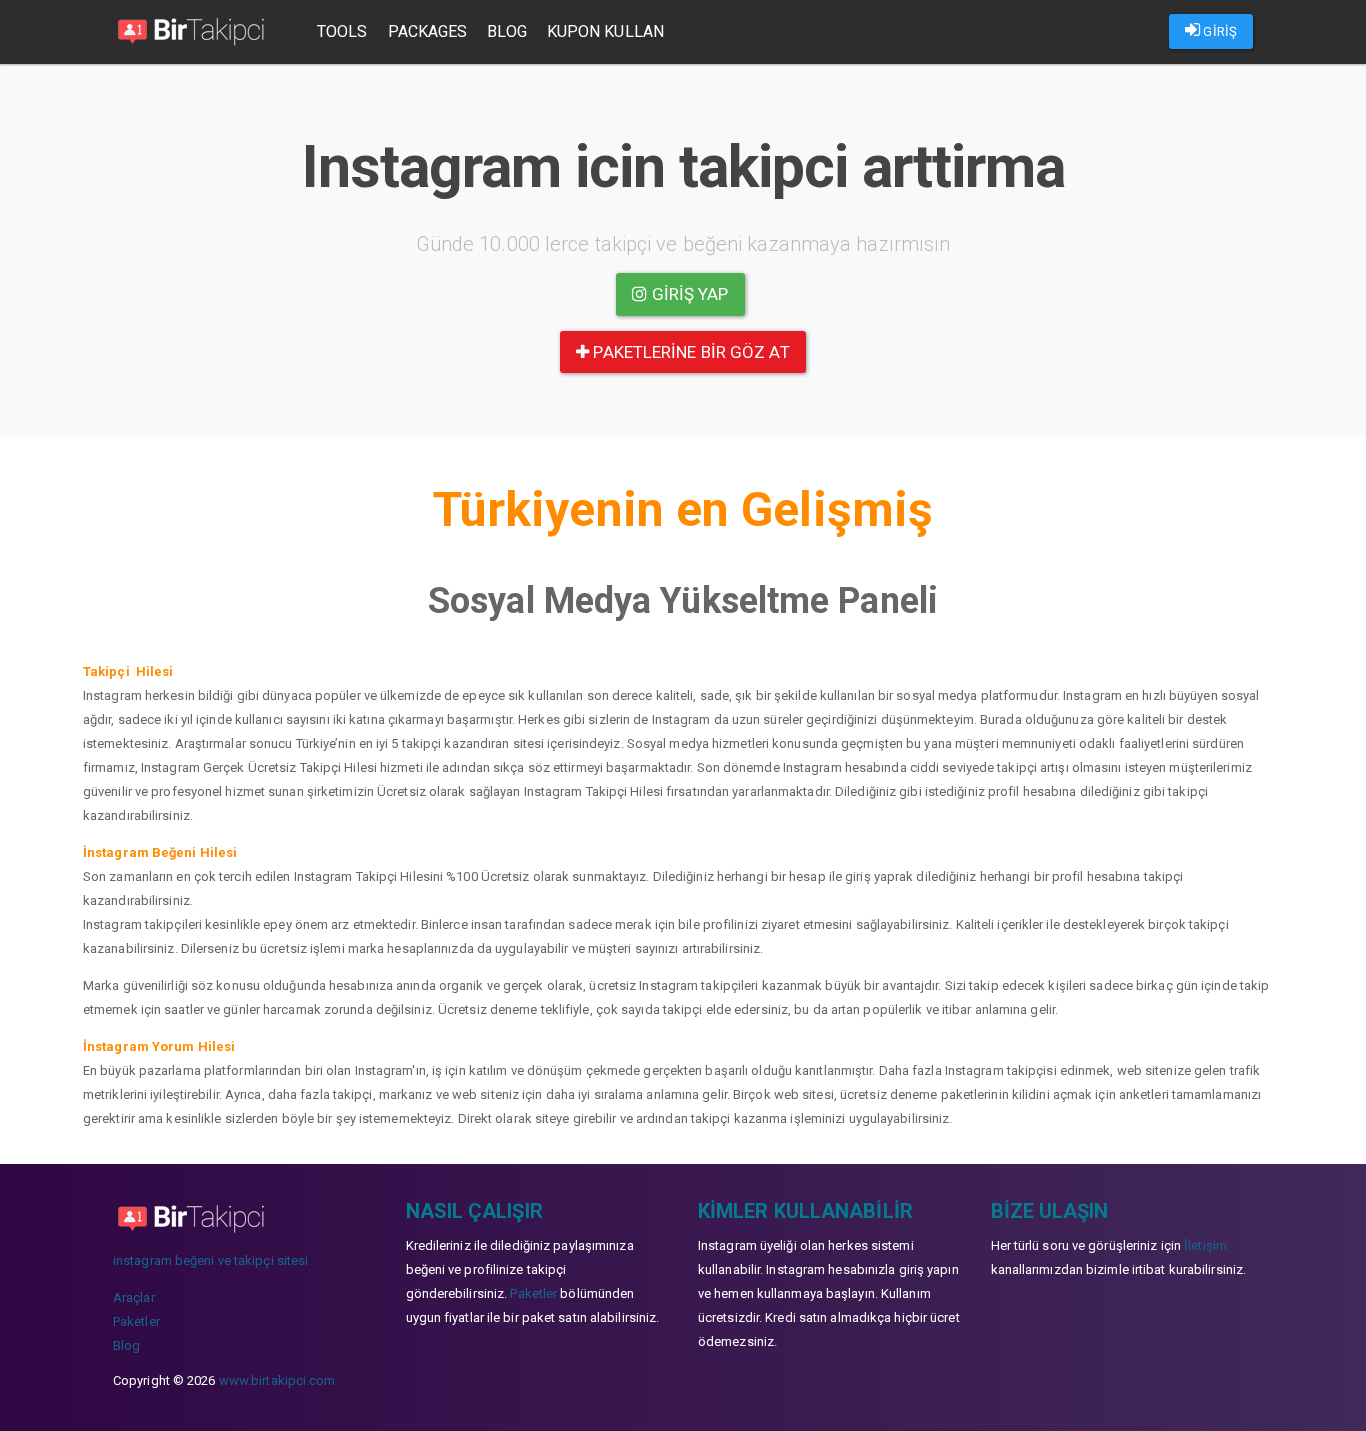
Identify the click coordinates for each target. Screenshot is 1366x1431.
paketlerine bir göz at (689, 352)
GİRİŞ (1218, 31)
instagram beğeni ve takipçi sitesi (210, 1260)
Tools (342, 31)
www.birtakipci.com (277, 1380)
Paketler (136, 1321)
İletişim (1205, 1245)
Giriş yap (688, 294)
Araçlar (134, 1297)
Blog (506, 31)
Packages (428, 31)
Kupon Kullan (605, 31)
